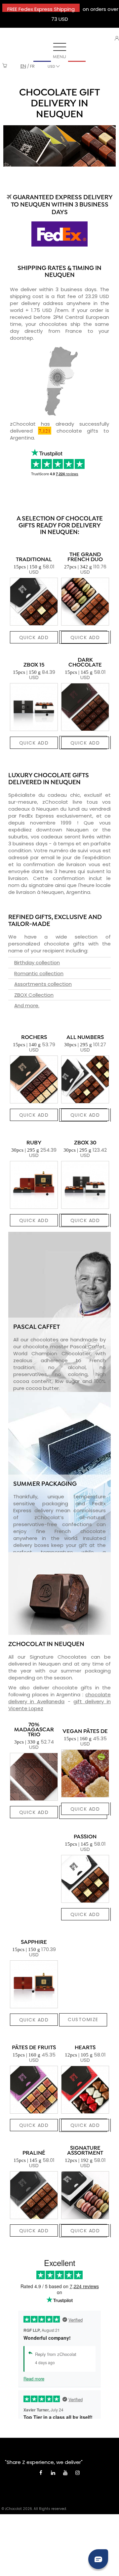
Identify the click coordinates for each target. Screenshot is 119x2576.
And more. (27, 1005)
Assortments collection (43, 984)
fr (32, 66)
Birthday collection (37, 962)
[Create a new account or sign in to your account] (117, 38)
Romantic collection (39, 973)
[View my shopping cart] (5, 66)
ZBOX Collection (34, 995)
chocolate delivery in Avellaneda (59, 1698)
